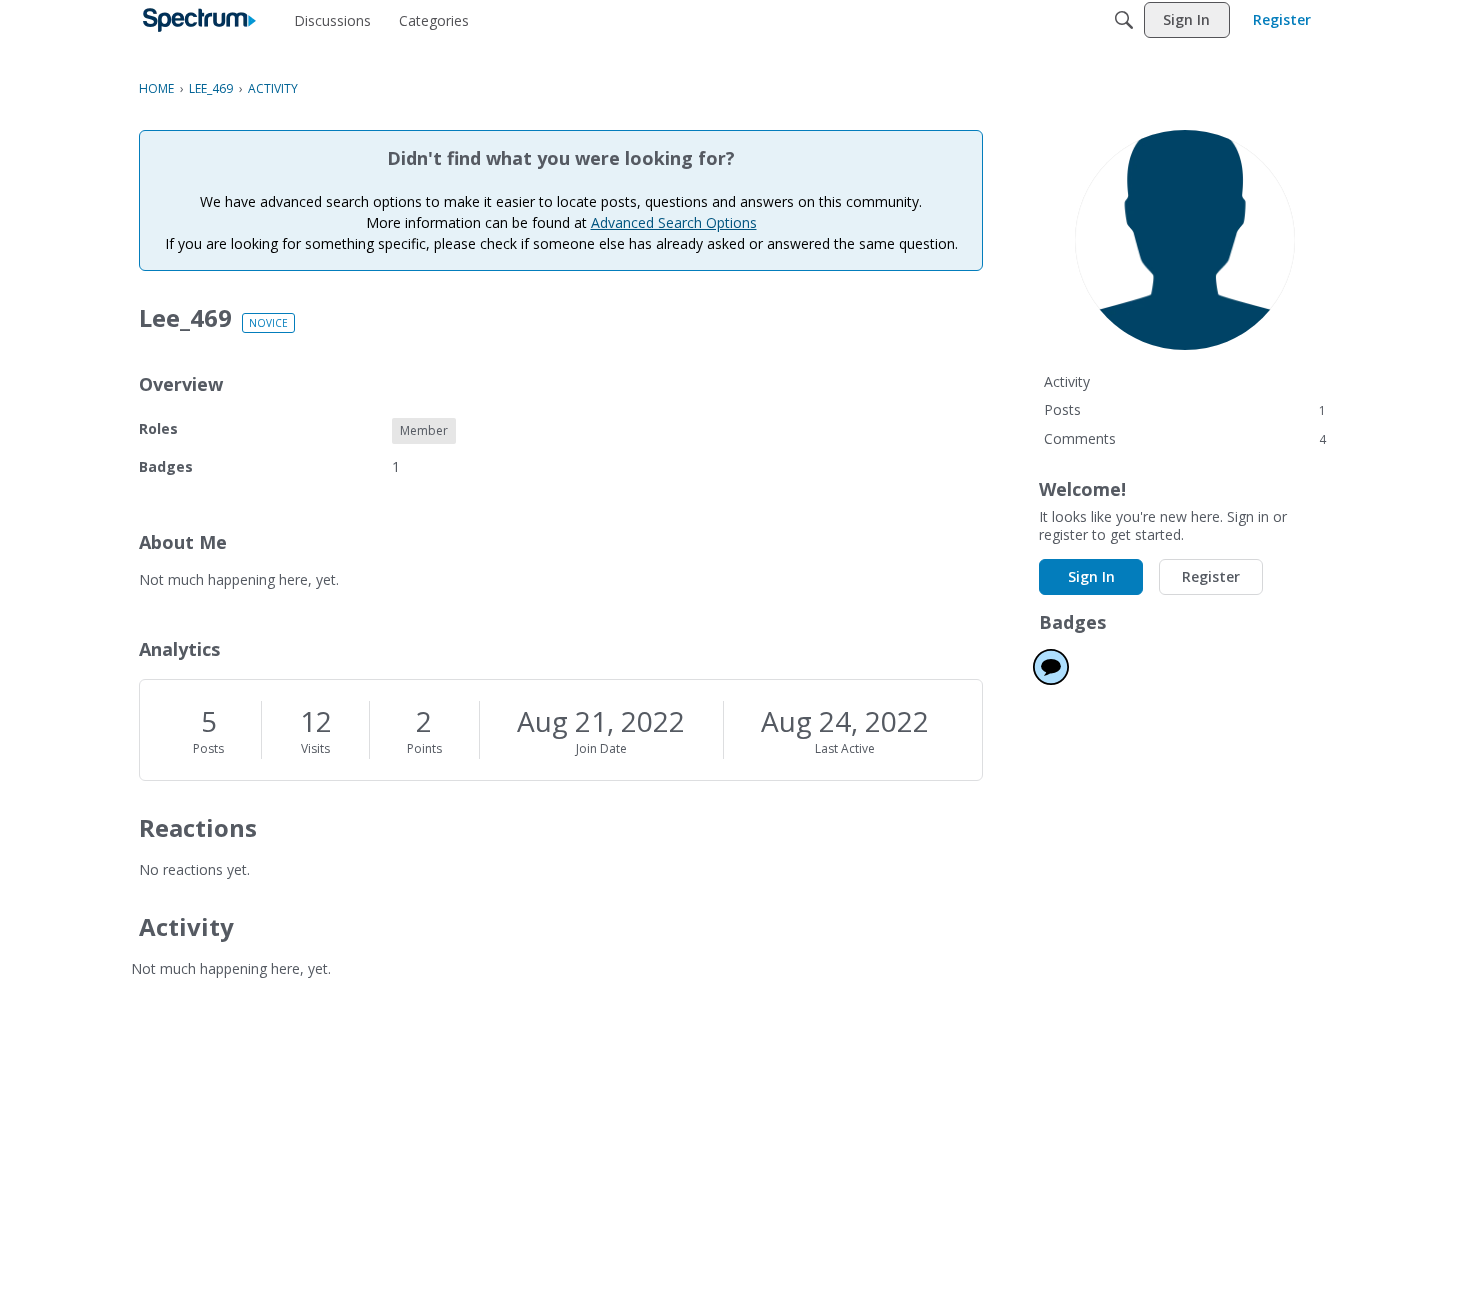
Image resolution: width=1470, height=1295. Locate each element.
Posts (208, 748)
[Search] (1124, 20)
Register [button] (1211, 576)
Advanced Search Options (674, 222)
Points (424, 748)
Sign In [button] (1091, 576)
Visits (315, 748)
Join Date (601, 748)
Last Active (845, 748)
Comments (1185, 438)
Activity (1067, 381)
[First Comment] (1051, 667)
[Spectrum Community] (199, 20)
